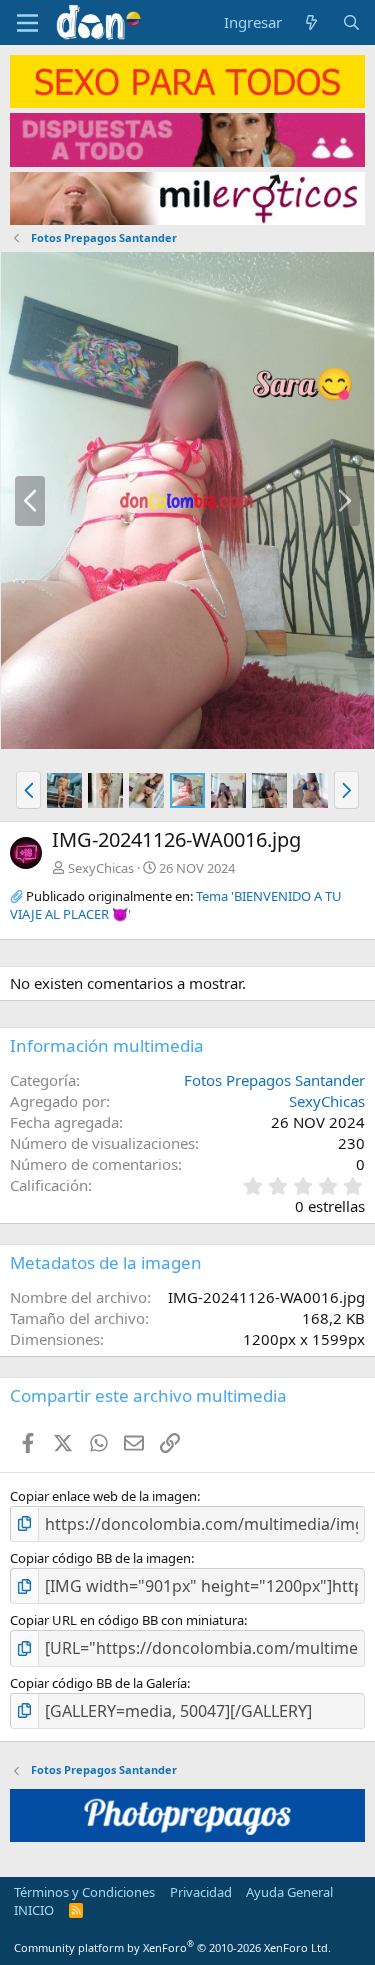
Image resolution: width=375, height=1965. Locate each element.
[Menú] (27, 23)
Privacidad (201, 1892)
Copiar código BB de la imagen (100, 1558)
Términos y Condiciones (84, 1892)
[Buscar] (351, 22)
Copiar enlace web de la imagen (103, 1496)
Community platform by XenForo (172, 1947)
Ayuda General (289, 1892)
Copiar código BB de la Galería (98, 1683)
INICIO (34, 1910)
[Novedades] (311, 22)
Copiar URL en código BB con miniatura (127, 1620)
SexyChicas (101, 868)
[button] (28, 790)
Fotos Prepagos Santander (274, 1080)
